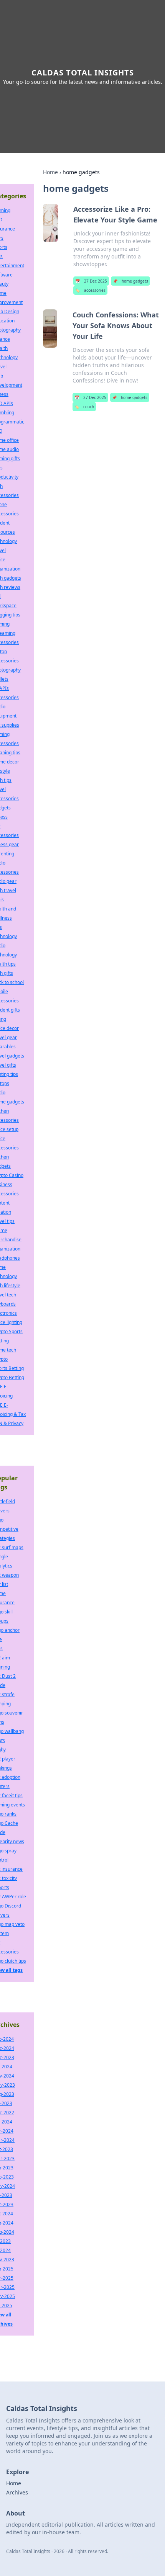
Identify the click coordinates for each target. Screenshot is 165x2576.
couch (84, 407)
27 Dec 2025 (91, 281)
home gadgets (130, 281)
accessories (90, 290)
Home (50, 172)
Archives (17, 2492)
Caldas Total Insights (83, 73)
